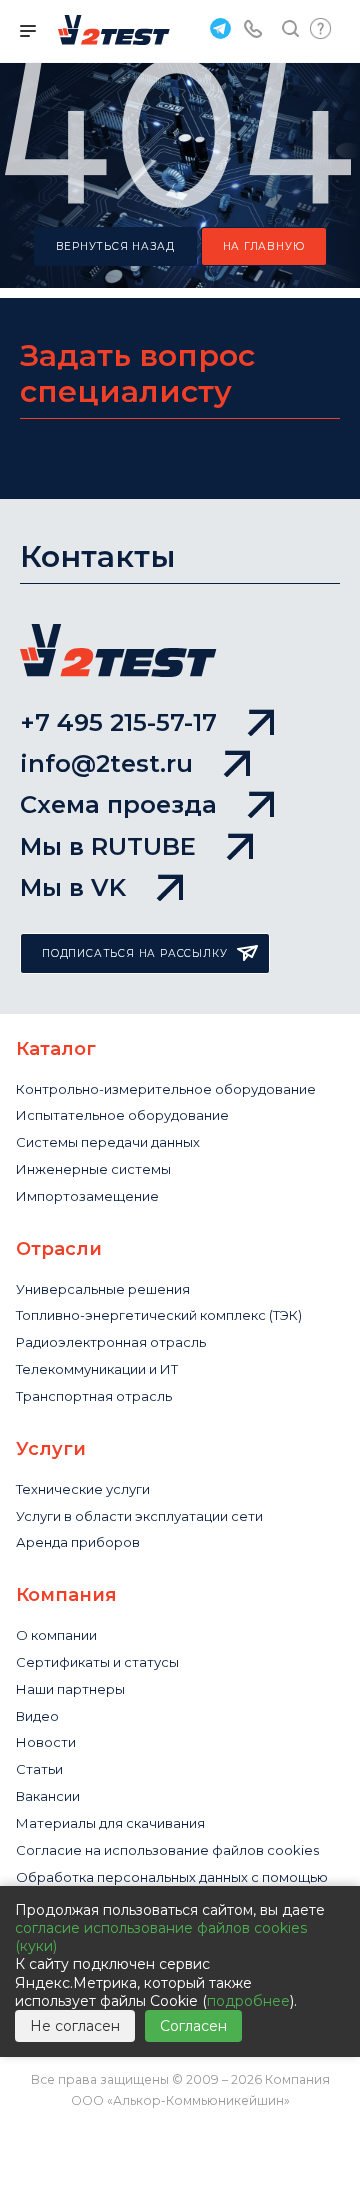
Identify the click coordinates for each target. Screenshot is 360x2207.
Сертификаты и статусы (97, 1662)
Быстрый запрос (320, 28)
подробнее (248, 2001)
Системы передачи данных (108, 1142)
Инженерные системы (93, 1169)
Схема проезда (118, 804)
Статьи (39, 1769)
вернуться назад (115, 246)
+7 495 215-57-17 (118, 722)
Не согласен (75, 2026)
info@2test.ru (106, 763)
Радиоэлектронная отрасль (111, 1342)
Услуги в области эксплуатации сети (139, 1516)
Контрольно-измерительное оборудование (166, 1089)
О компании (56, 1635)
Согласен (193, 2026)
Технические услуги (83, 1489)
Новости (46, 1742)
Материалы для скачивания (110, 1823)
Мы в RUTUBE (108, 846)
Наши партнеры (70, 1689)
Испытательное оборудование (122, 1115)
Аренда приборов (78, 1542)
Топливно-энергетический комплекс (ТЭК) (159, 1315)
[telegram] (218, 27)
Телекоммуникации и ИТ (97, 1369)
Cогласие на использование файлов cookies (167, 1850)
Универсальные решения (103, 1289)
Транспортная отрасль (94, 1396)
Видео (37, 1716)
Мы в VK (73, 887)
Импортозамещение (87, 1196)
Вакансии (48, 1796)
